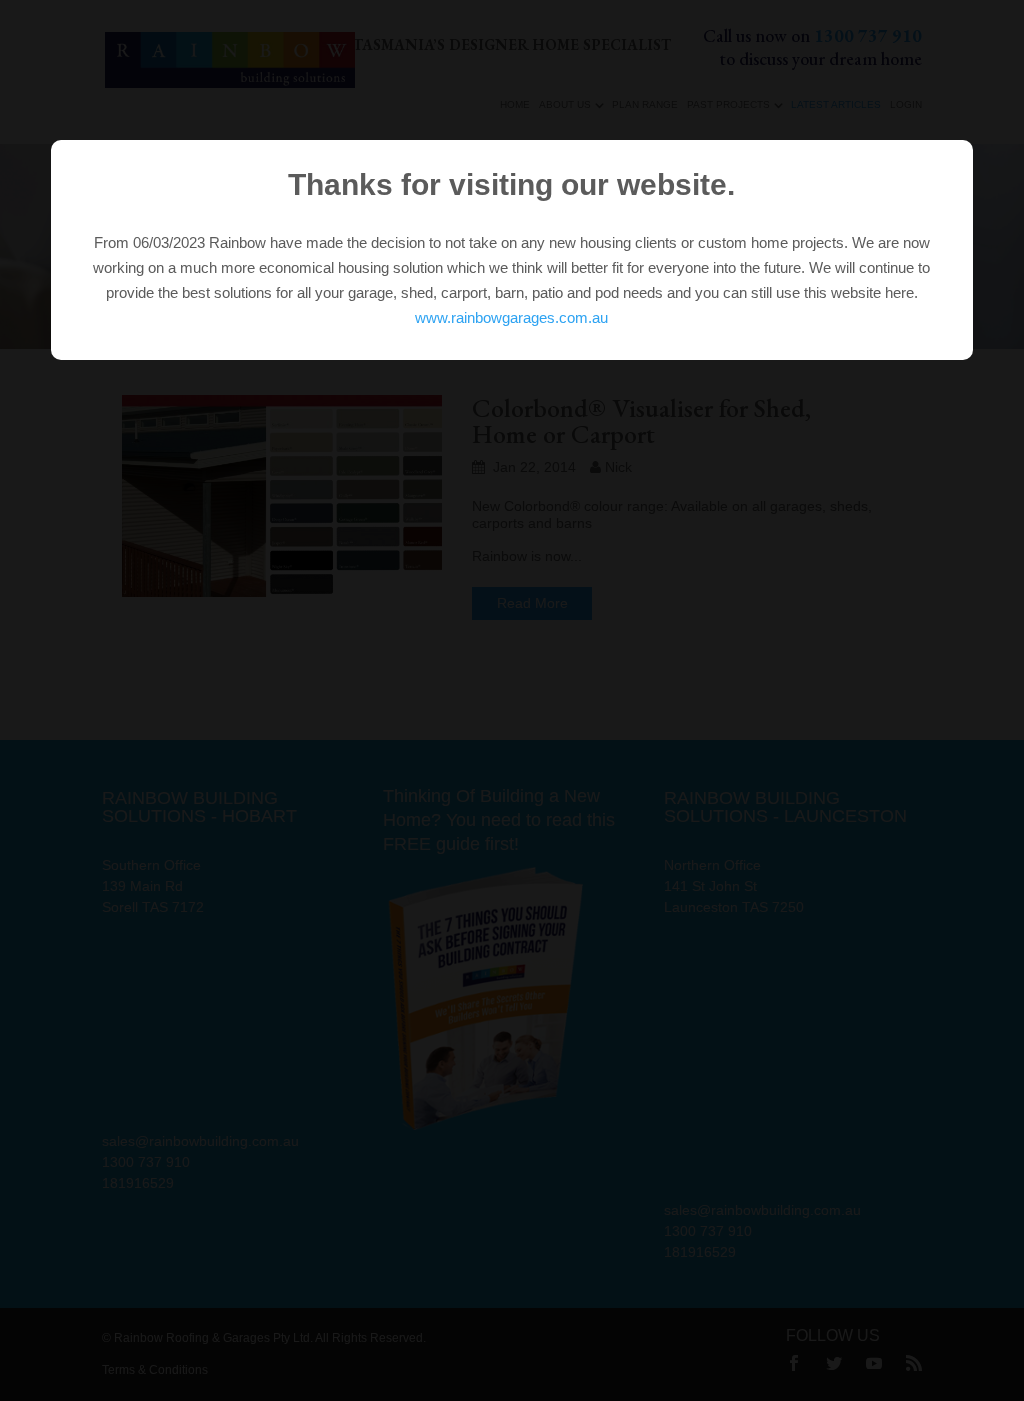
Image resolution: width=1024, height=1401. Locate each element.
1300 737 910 (146, 1162)
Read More (532, 603)
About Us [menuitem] (565, 105)
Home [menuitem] (515, 105)
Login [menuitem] (906, 105)
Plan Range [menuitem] (645, 105)
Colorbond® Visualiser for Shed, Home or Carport (641, 421)
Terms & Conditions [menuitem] (155, 1370)
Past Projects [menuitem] (728, 105)
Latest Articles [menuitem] (836, 105)
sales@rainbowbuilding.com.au (200, 1141)
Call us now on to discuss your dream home (812, 47)
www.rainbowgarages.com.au (511, 317)
